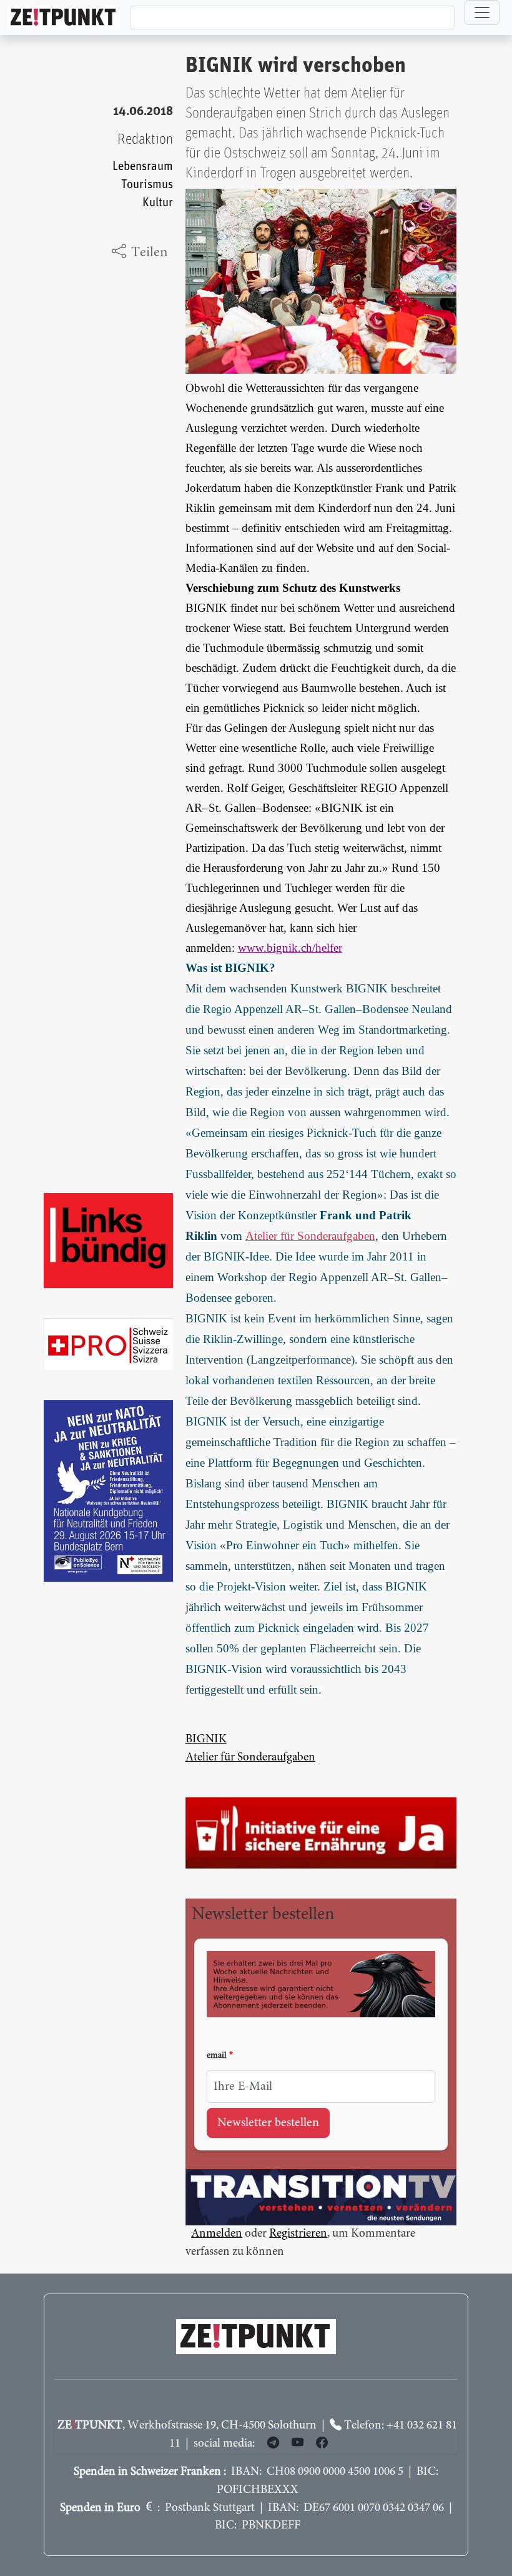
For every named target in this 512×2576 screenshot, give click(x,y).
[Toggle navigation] (482, 12)
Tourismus (147, 185)
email (217, 2056)
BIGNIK (206, 1740)
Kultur (158, 203)
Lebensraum (143, 167)
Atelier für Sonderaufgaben (250, 1758)
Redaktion (145, 140)
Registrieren (298, 2234)
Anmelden (217, 2234)
